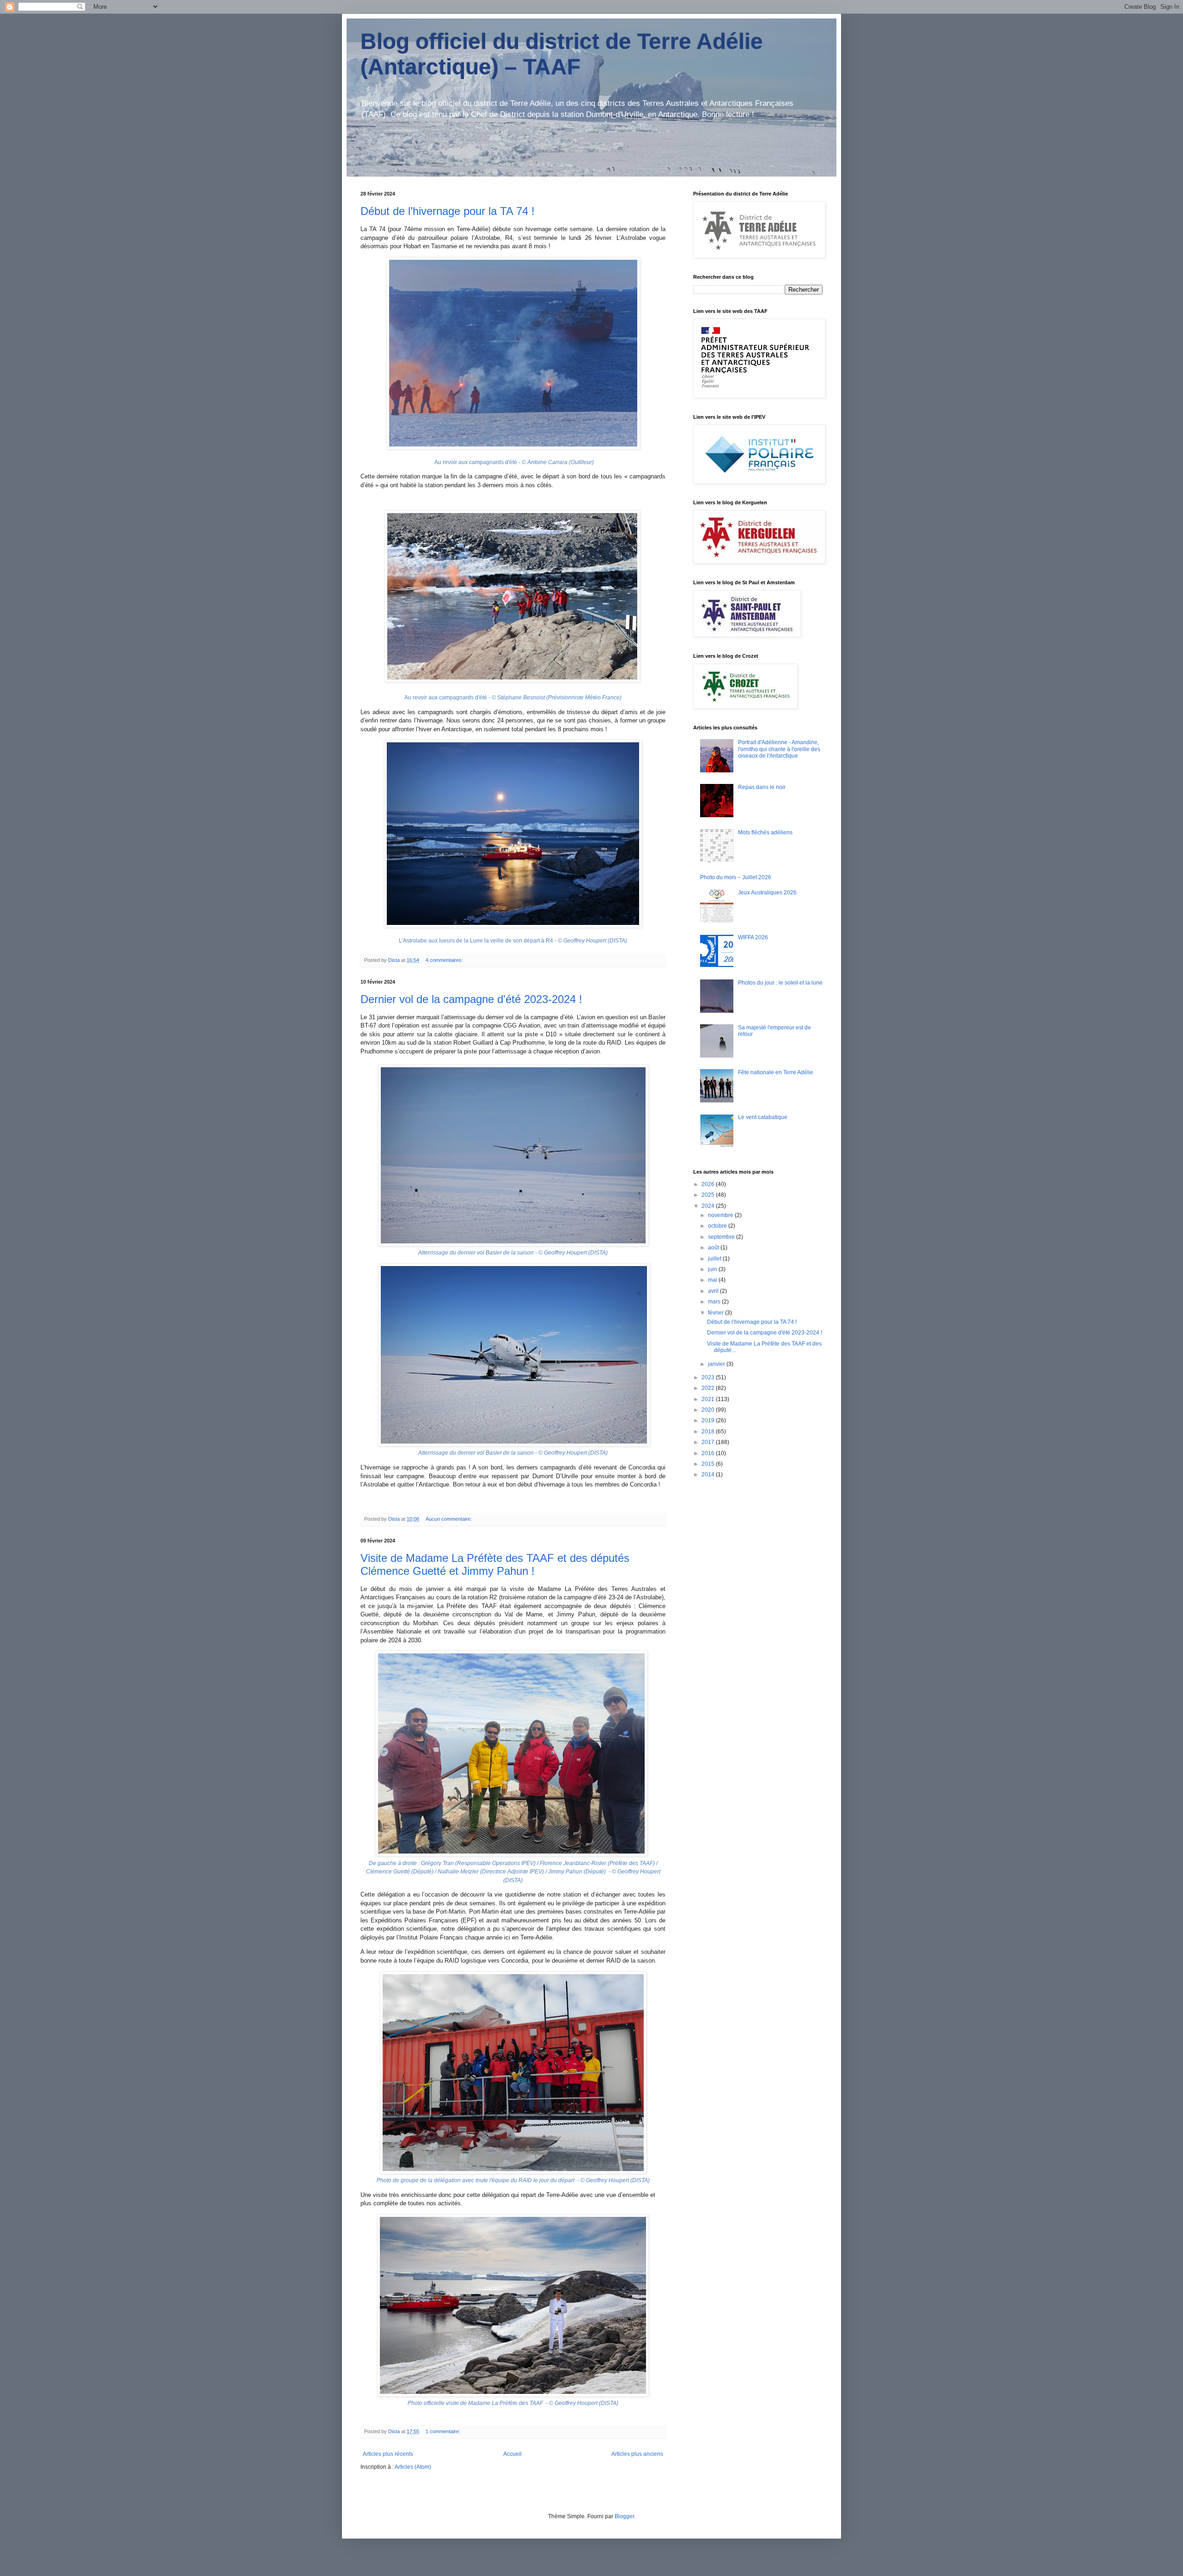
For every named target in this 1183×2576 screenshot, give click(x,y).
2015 (709, 1464)
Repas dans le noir (762, 787)
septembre (722, 1237)
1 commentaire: (444, 2431)
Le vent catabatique (763, 1117)
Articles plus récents (388, 2454)
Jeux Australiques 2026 (767, 893)
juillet (715, 1259)
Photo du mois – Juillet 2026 (736, 877)
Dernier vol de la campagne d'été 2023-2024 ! (471, 999)
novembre (721, 1215)
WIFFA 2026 (753, 937)
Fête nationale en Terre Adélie (776, 1072)
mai (713, 1280)
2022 (709, 1388)
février (717, 1313)
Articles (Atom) (413, 2467)
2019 (709, 1420)
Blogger (624, 2516)
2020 (709, 1410)
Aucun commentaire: (449, 1519)
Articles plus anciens (637, 2454)
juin (713, 1269)
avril (714, 1291)
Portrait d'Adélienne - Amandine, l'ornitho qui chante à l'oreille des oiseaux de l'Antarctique (779, 749)
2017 (709, 1442)
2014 (709, 1475)
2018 (709, 1432)
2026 (709, 1184)
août (714, 1248)
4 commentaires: (445, 960)
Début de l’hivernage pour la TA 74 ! (448, 211)
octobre (718, 1226)
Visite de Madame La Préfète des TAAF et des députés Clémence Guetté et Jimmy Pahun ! (495, 1564)
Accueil (512, 2454)
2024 (709, 1206)
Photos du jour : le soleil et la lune (780, 983)
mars (715, 1302)
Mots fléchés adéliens (765, 832)
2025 (709, 1195)
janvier (717, 1364)
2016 (709, 1453)
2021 (709, 1399)
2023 (709, 1377)
